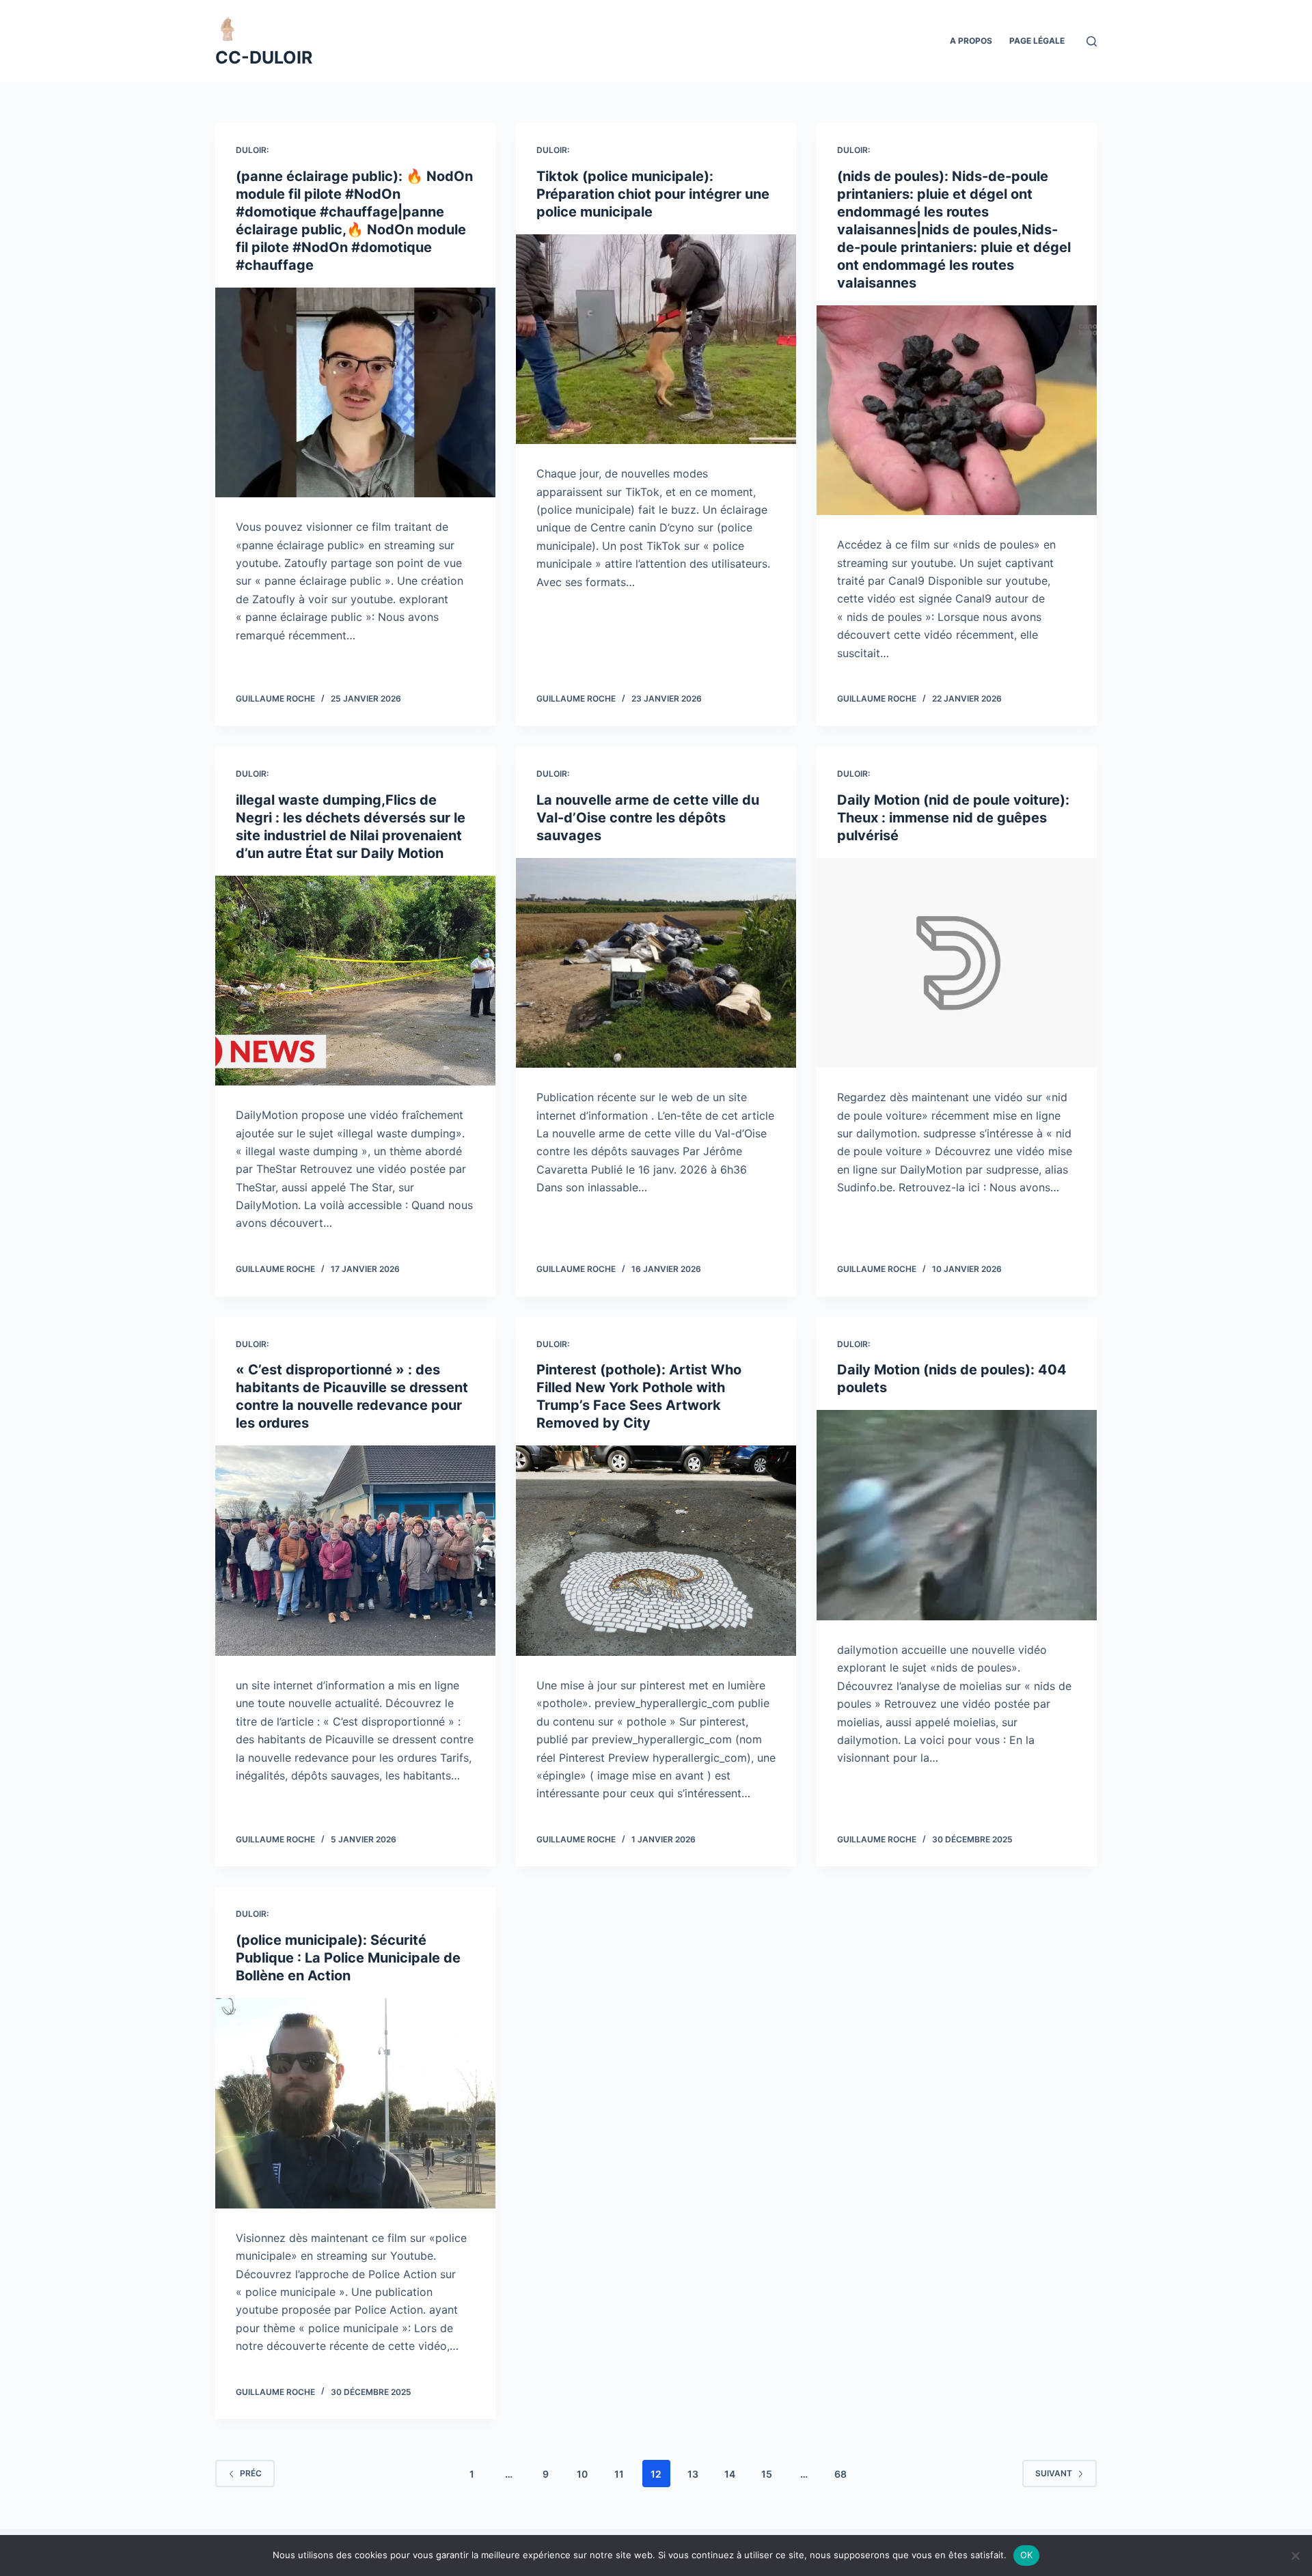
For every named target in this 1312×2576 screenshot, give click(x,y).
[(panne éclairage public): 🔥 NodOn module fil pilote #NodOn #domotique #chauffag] (355, 393)
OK (1027, 2555)
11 (619, 2474)
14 (730, 2474)
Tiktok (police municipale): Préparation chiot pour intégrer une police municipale (653, 194)
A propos (971, 41)
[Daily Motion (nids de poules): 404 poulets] (957, 1515)
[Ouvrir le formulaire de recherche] (1092, 41)
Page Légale (1037, 41)
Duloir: (252, 150)
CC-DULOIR (264, 57)
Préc (251, 2473)
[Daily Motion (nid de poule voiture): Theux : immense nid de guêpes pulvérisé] (957, 963)
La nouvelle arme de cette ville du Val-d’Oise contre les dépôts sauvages (648, 818)
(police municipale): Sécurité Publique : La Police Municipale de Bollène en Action (348, 1958)
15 (767, 2474)
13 (693, 2474)
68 (840, 2474)
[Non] (1295, 2556)
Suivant (1054, 2473)
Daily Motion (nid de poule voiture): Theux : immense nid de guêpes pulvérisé (953, 818)
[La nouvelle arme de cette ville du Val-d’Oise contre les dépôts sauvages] (656, 963)
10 (582, 2474)
